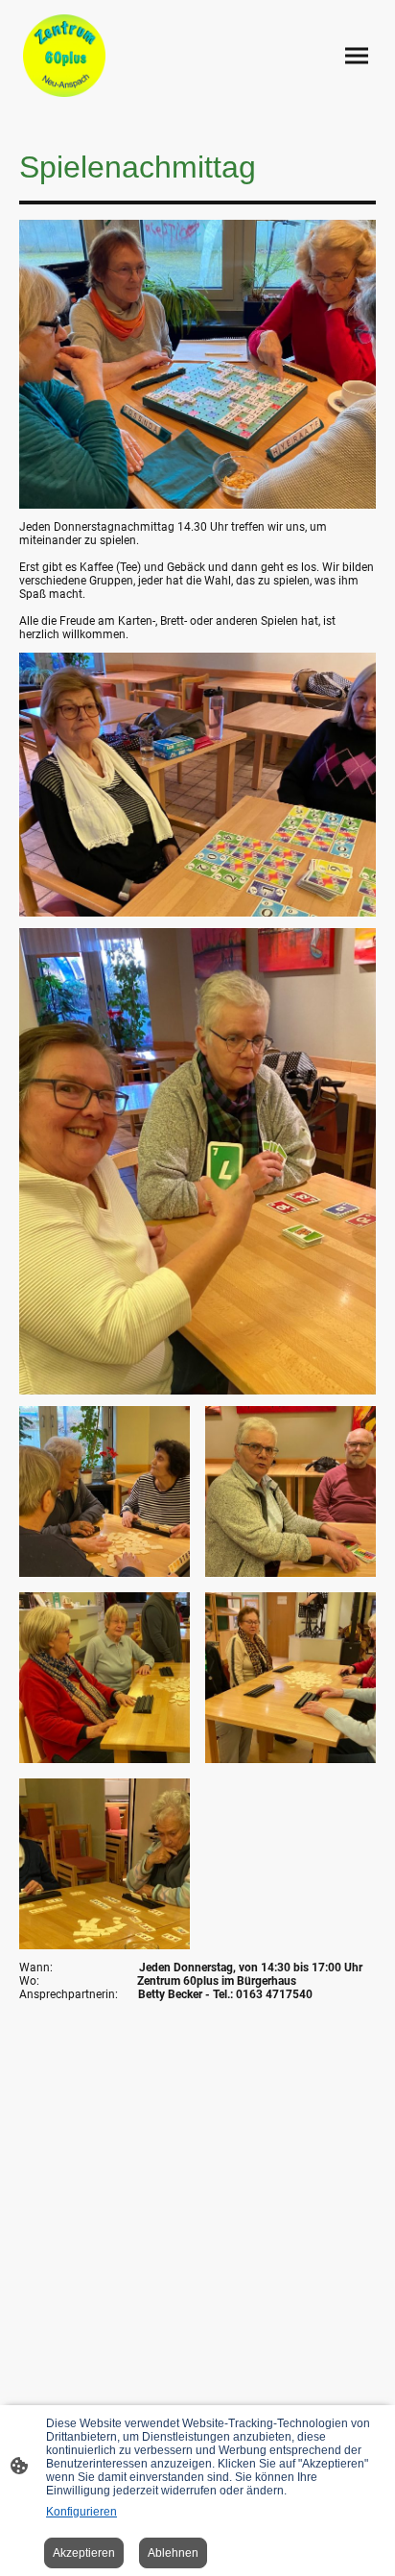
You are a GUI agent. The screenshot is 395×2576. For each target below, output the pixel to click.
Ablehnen (173, 2553)
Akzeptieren (84, 2553)
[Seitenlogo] (64, 56)
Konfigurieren (81, 2512)
